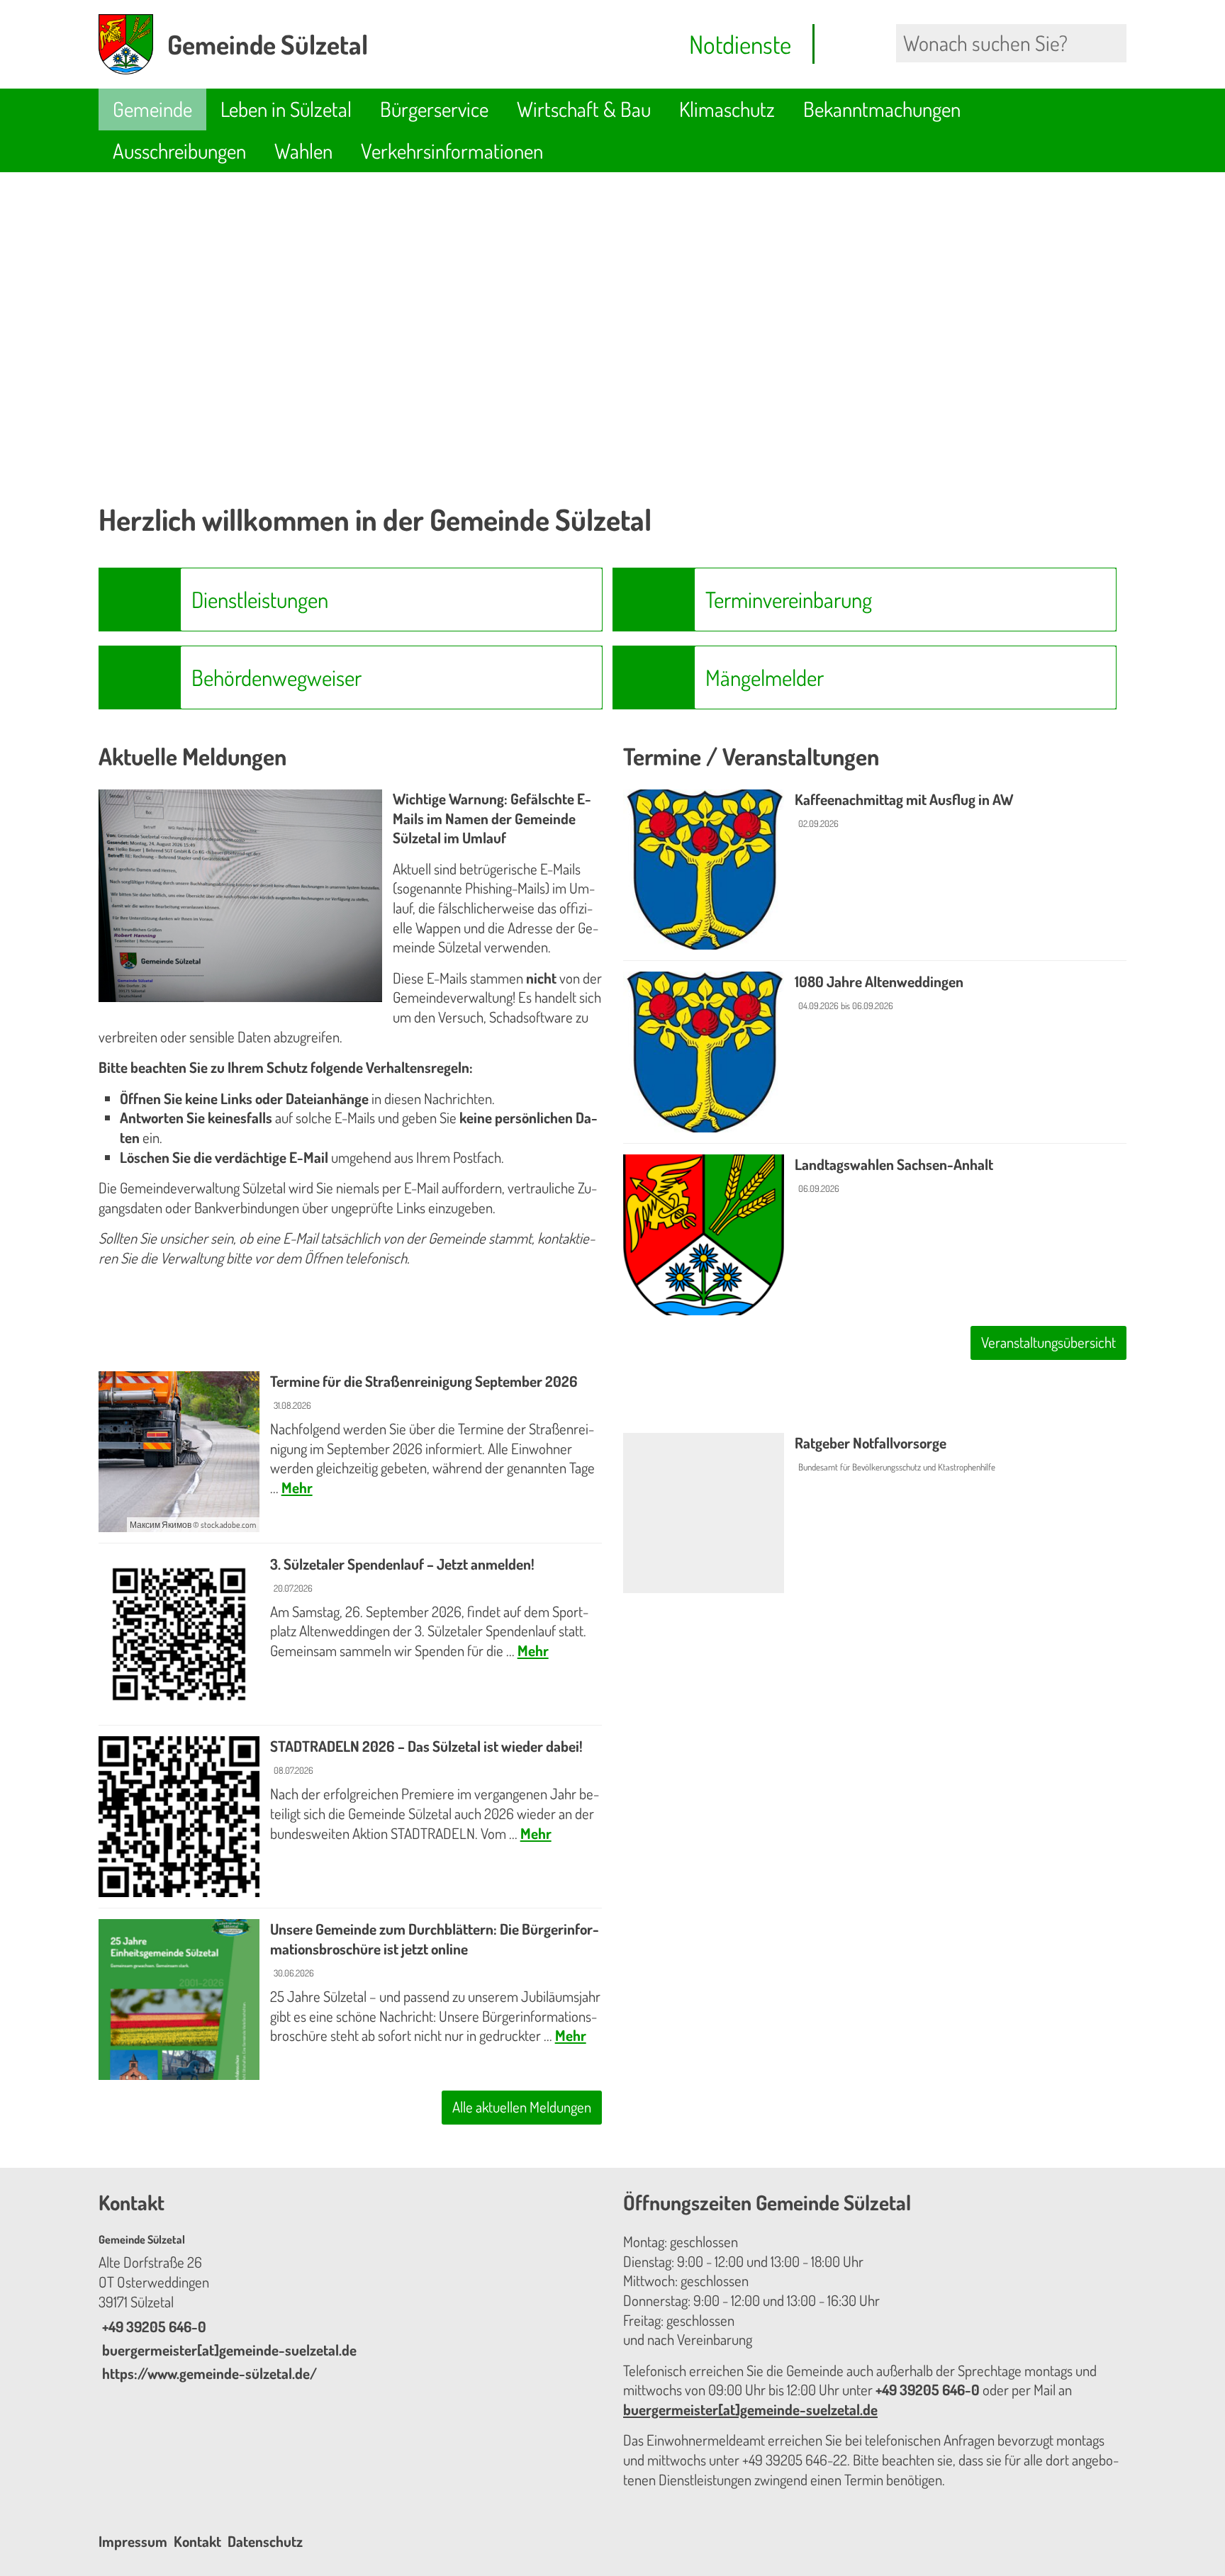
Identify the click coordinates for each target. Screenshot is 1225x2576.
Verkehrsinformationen (452, 151)
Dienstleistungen (260, 599)
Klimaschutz (727, 109)
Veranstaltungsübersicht (1048, 1342)
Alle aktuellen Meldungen (522, 2107)
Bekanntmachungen (882, 109)
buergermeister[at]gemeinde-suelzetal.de (228, 2350)
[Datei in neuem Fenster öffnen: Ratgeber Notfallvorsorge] (875, 1513)
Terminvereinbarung (789, 599)
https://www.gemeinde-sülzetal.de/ (208, 2373)
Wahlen (303, 151)
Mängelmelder (765, 677)
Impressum (133, 2541)
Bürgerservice (434, 109)
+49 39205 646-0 (152, 2327)
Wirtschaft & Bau (584, 109)
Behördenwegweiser (276, 677)
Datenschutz (265, 2541)
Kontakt (197, 2541)
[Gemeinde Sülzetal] (350, 2308)
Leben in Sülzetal (286, 109)
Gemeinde (152, 109)
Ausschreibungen (179, 151)
